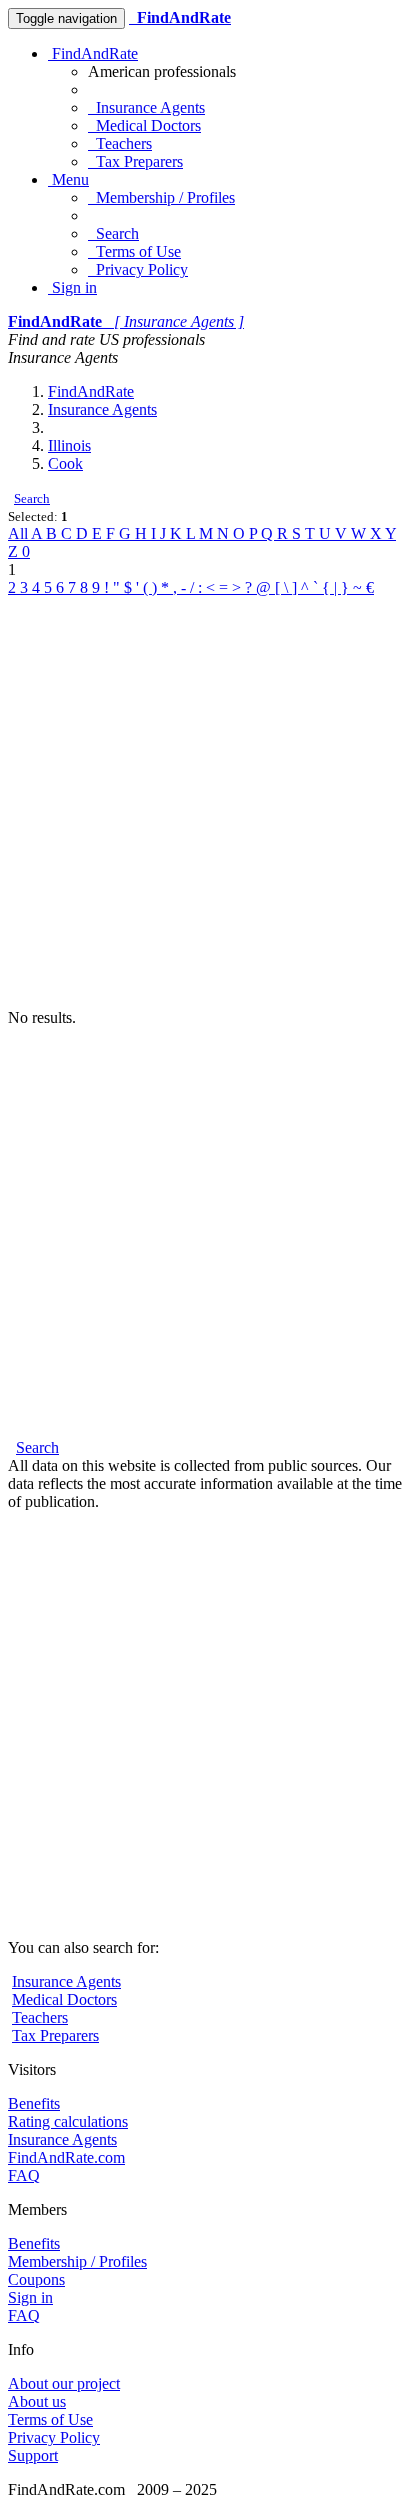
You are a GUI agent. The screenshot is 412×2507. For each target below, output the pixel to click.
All (19, 533)
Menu (68, 179)
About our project (64, 2383)
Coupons (36, 2279)
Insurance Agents (146, 107)
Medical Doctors (144, 125)
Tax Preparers (135, 161)
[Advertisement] (206, 803)
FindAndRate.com (66, 2157)
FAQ (24, 2175)
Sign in (72, 287)
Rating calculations (68, 2121)
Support (33, 2455)
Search (113, 233)
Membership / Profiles (161, 197)
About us (37, 2401)
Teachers (120, 143)
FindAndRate (93, 53)
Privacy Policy (138, 269)
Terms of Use (134, 251)
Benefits (34, 2103)
